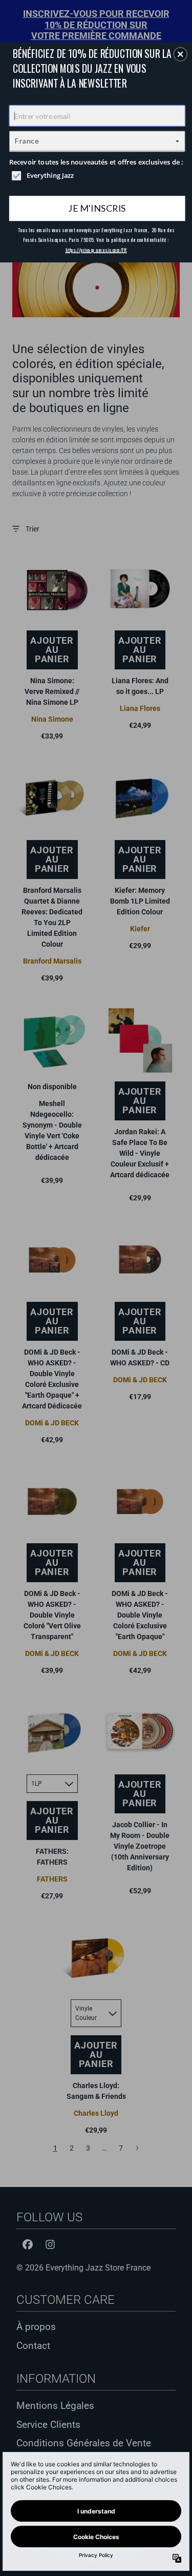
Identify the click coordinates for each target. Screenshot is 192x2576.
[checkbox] (98, 175)
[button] (180, 54)
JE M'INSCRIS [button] (97, 208)
